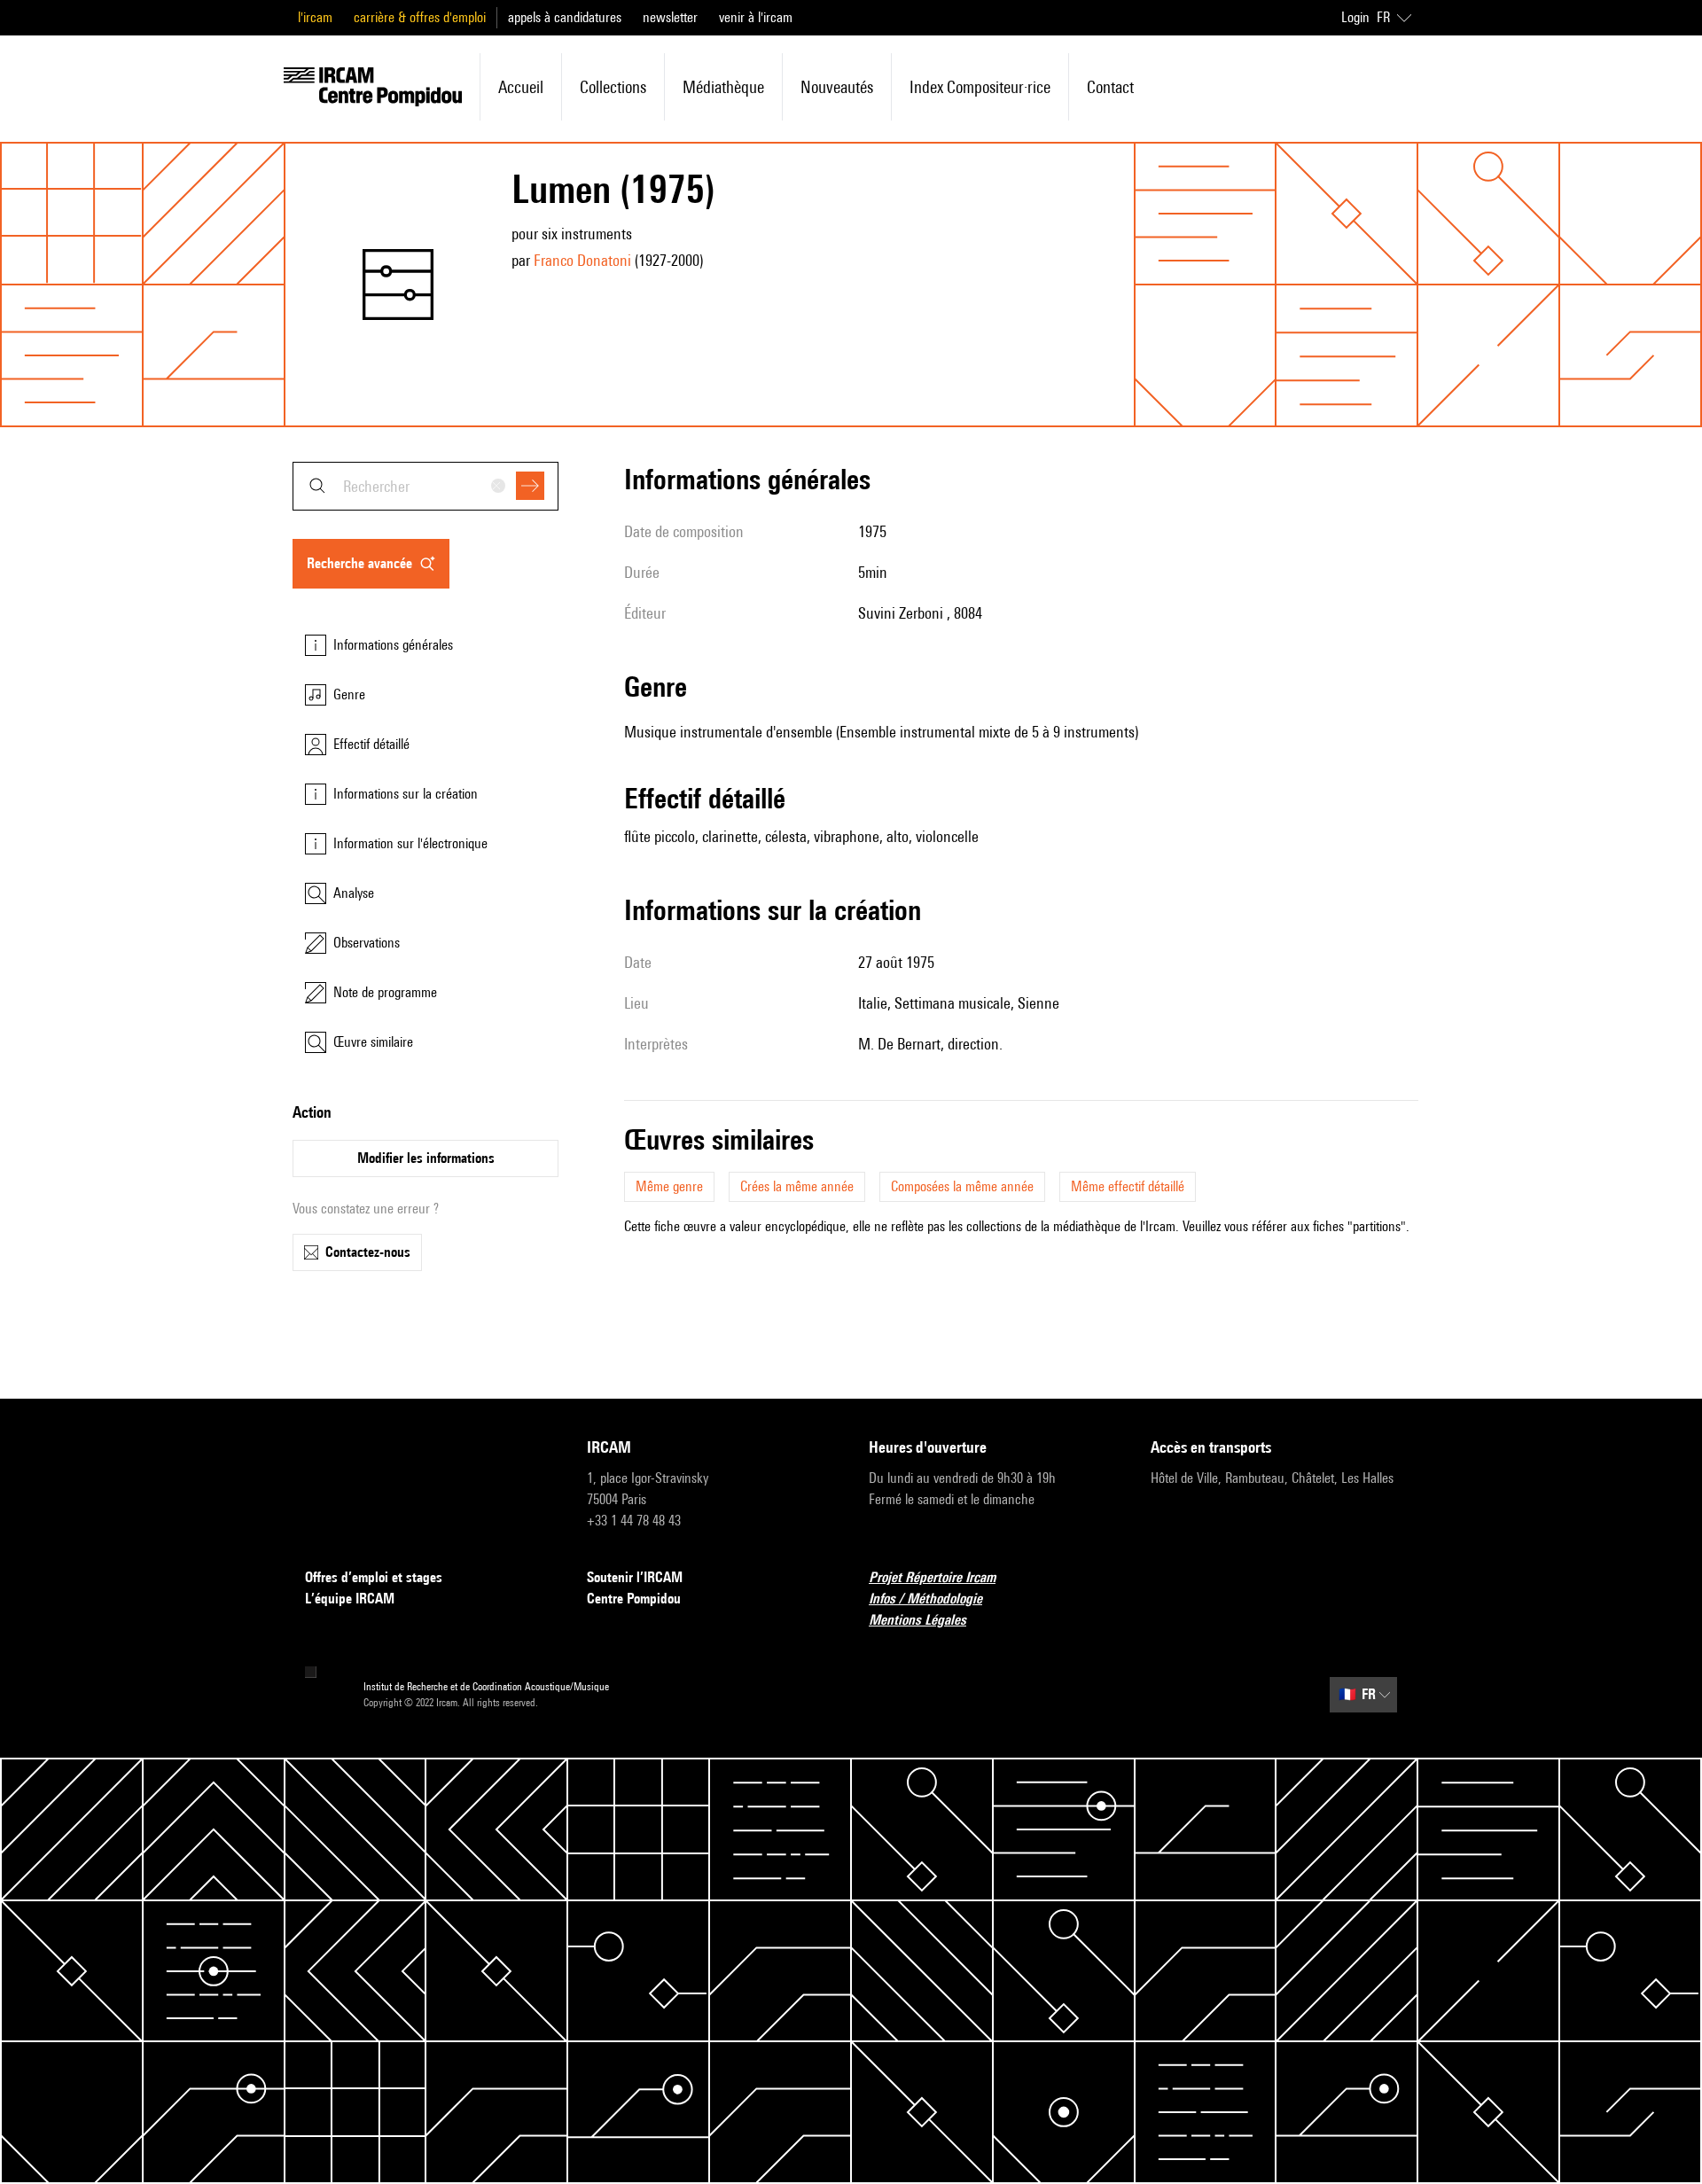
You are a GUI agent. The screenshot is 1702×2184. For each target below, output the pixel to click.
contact (1110, 87)
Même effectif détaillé (1128, 1186)
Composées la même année (962, 1186)
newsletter (670, 17)
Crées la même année (797, 1186)
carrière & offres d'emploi (420, 17)
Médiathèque (723, 87)
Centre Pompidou (634, 1599)
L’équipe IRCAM (350, 1599)
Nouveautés (837, 87)
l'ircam (315, 17)
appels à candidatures (565, 17)
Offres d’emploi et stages (374, 1577)
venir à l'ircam (756, 17)
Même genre (669, 1186)
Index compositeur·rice (980, 87)
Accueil (521, 87)
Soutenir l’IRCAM (635, 1577)
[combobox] (425, 486)
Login (1355, 17)
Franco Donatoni (582, 260)
